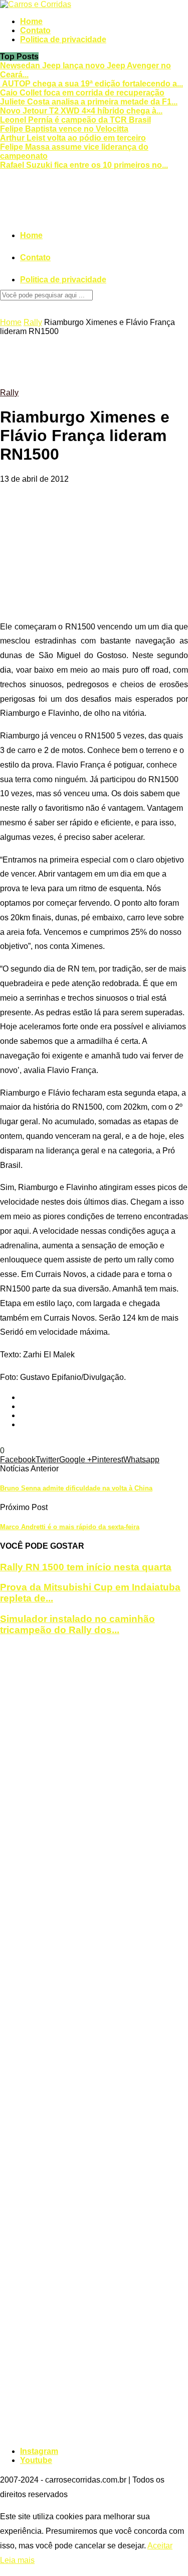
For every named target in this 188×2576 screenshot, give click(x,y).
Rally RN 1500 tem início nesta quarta (86, 1567)
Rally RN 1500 (45, 1441)
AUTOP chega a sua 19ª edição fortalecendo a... (91, 84)
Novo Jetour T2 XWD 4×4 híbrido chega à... (81, 111)
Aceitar (160, 2546)
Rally (33, 322)
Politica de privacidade (63, 39)
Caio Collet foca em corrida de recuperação (82, 93)
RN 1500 (87, 1441)
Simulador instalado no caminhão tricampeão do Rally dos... (77, 1624)
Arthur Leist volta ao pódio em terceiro (73, 138)
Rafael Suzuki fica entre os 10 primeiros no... (84, 165)
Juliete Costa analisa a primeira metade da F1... (89, 102)
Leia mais (17, 2560)
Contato (35, 30)
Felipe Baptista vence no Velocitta (64, 129)
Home (31, 21)
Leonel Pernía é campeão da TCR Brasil (75, 120)
